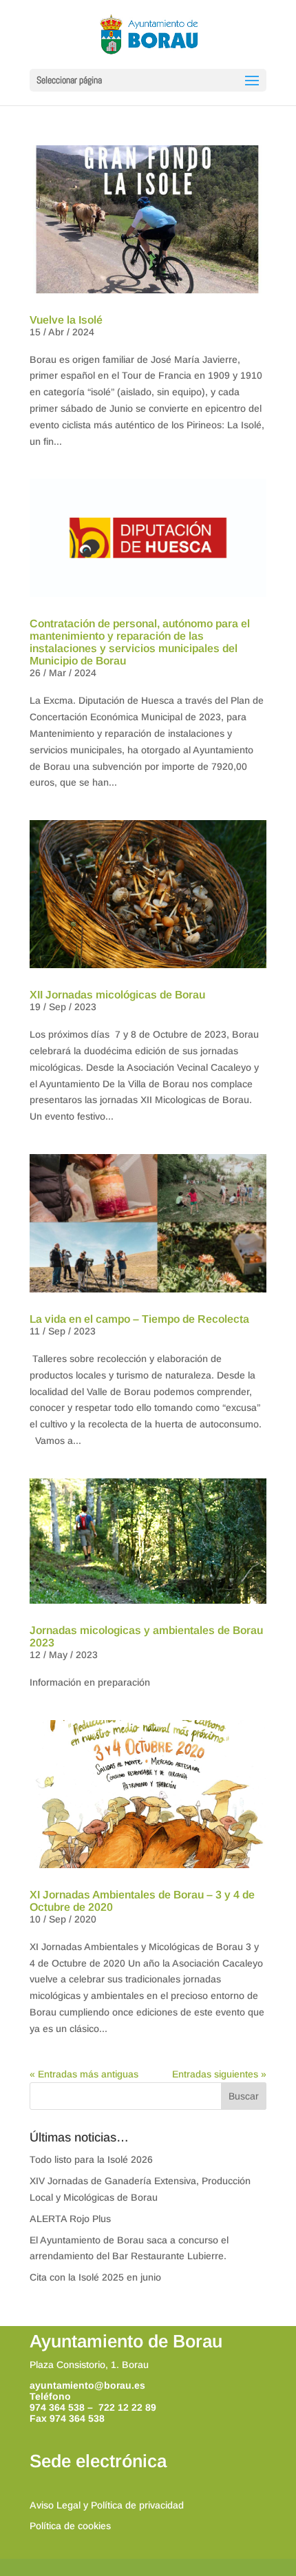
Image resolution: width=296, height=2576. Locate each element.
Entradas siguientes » (219, 2074)
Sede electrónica (98, 2461)
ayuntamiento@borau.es (87, 2385)
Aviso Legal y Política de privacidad (107, 2505)
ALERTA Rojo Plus (70, 2219)
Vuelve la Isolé (66, 320)
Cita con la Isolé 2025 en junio (95, 2277)
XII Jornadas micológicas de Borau (117, 995)
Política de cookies (70, 2526)
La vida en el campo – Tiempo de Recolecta (139, 1319)
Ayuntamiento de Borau (126, 2341)
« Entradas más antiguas (84, 2074)
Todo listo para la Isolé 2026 (91, 2159)
